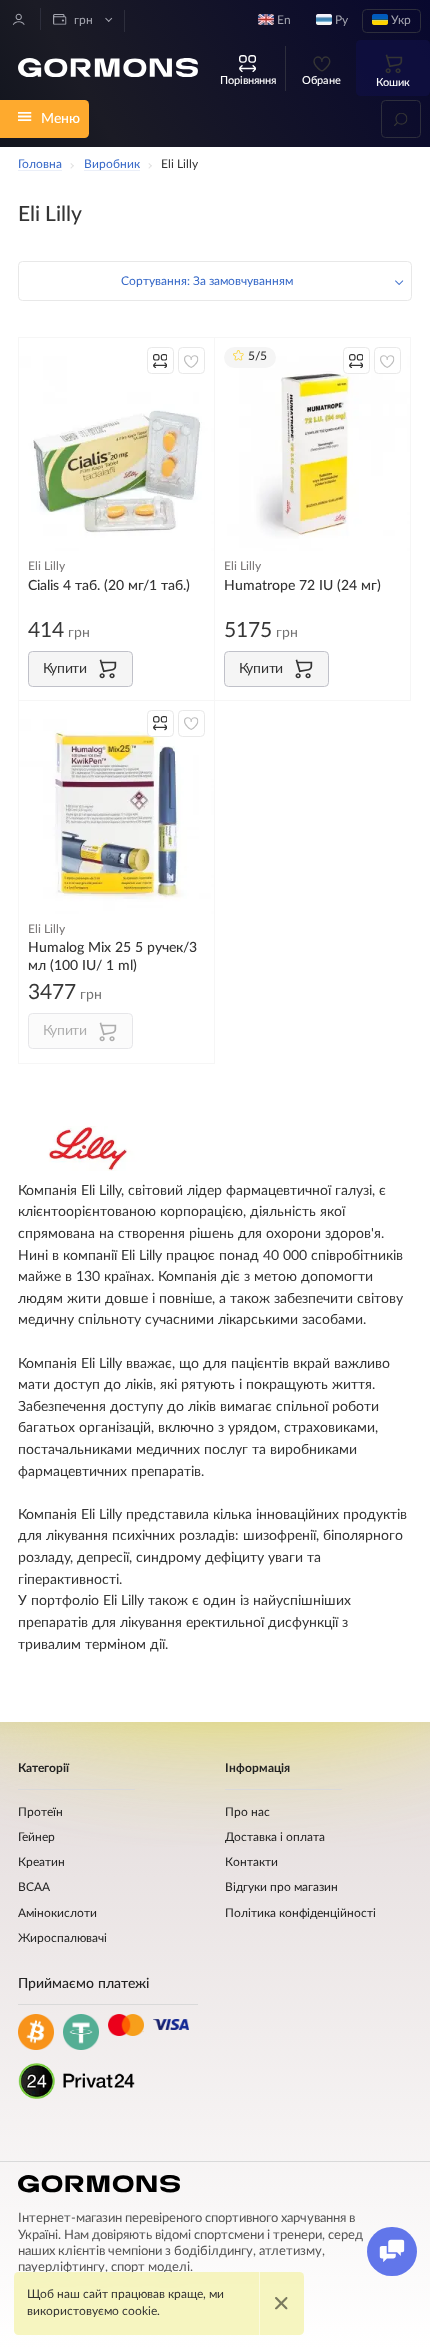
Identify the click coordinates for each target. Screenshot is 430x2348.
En (282, 20)
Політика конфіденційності (300, 1913)
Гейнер (36, 1837)
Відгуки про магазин (281, 1887)
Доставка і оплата (275, 1837)
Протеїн (40, 1812)
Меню (60, 118)
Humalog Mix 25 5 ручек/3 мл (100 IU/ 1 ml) (112, 956)
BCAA (34, 1887)
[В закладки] (191, 360)
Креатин (41, 1862)
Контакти (251, 1862)
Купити (65, 668)
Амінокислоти (57, 1913)
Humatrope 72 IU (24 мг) (302, 585)
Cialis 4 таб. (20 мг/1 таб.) (109, 585)
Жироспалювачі (62, 1938)
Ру (340, 20)
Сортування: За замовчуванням (207, 281)
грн (82, 20)
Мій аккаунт (19, 19)
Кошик (393, 82)
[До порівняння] (160, 360)
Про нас (247, 1812)
